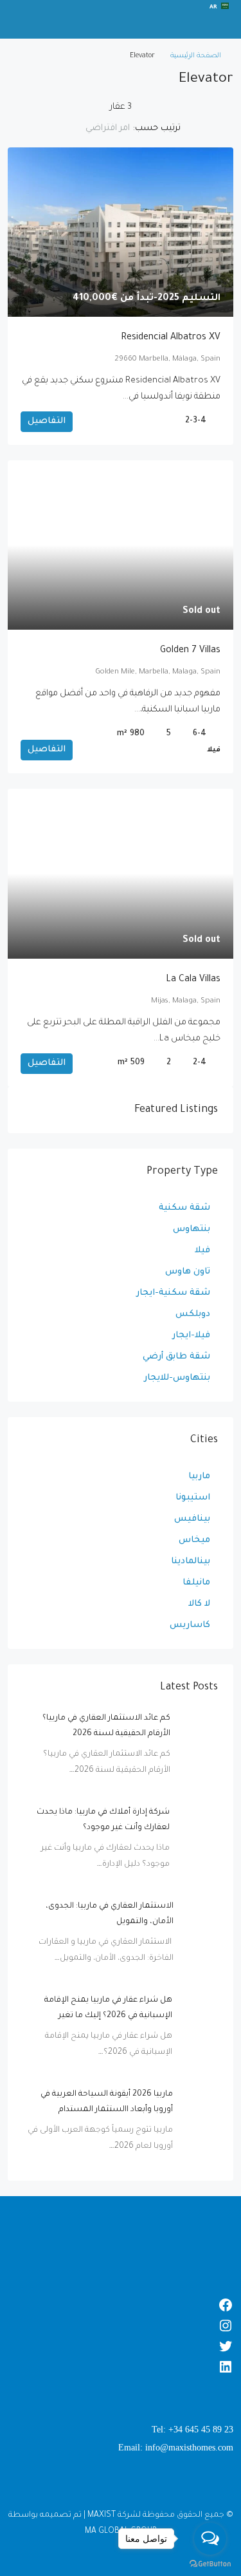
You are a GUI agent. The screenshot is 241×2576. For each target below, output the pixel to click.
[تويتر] (121, 2346)
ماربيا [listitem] (199, 1477)
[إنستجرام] (121, 2326)
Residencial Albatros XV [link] (171, 338)
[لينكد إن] (121, 2367)
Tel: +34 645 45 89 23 (192, 2430)
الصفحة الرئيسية (196, 56)
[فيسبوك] (121, 2305)
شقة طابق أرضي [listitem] (176, 1357)
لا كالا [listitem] (199, 1604)
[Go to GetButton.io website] (210, 2563)
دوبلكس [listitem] (193, 1314)
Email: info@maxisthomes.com (176, 2448)
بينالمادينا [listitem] (191, 1562)
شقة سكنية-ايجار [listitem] (173, 1293)
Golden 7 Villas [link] (190, 651)
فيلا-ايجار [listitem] (191, 1336)
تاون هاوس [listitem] (188, 1272)
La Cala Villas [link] (193, 980)
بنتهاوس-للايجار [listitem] (177, 1378)
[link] (121, 232)
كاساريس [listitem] (190, 1625)
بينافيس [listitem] (192, 1519)
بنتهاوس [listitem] (192, 1229)
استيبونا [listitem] (193, 1498)
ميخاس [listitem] (194, 1540)
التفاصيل (47, 421)
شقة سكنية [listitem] (184, 1208)
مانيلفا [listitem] (196, 1583)
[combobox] (97, 129)
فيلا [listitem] (202, 1251)
